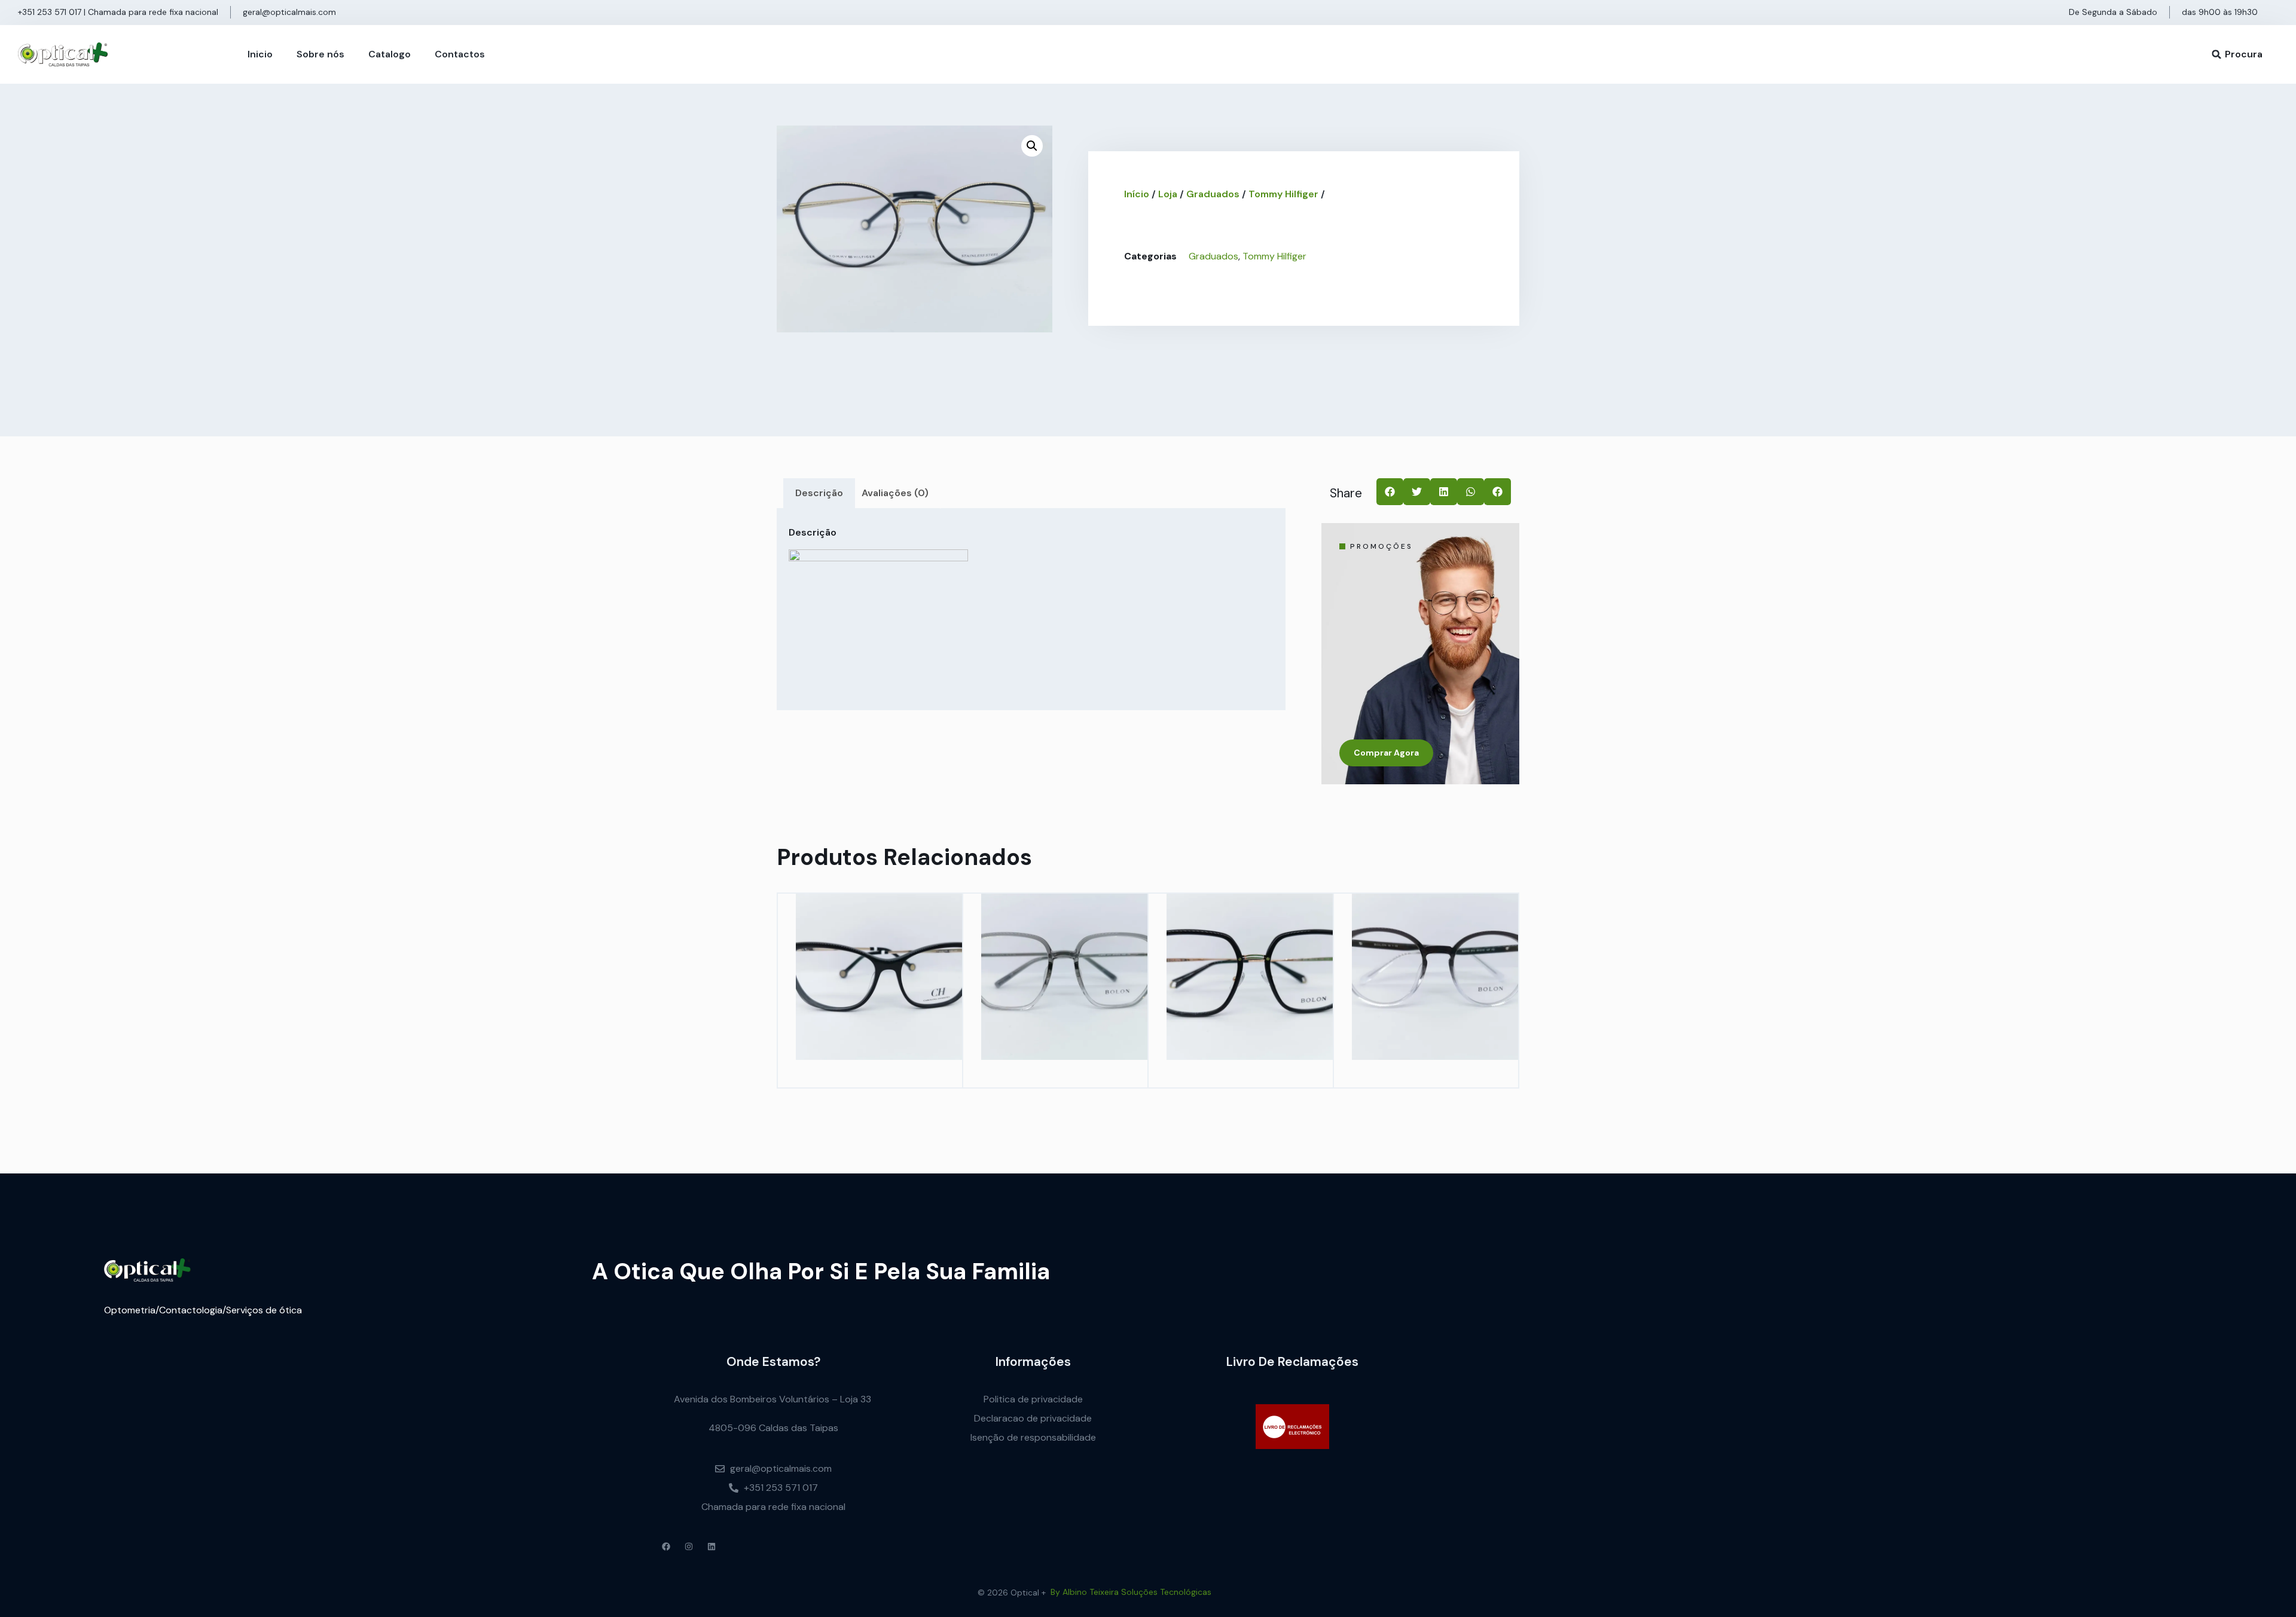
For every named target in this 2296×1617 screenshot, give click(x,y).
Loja (1168, 194)
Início (1137, 194)
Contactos (460, 54)
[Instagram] (689, 1546)
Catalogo (390, 54)
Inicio (260, 54)
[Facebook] (666, 1546)
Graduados (1213, 194)
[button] (2216, 54)
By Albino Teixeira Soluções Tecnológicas (1131, 1592)
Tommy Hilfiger (1283, 194)
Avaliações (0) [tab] (895, 493)
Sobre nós (320, 54)
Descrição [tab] (819, 493)
